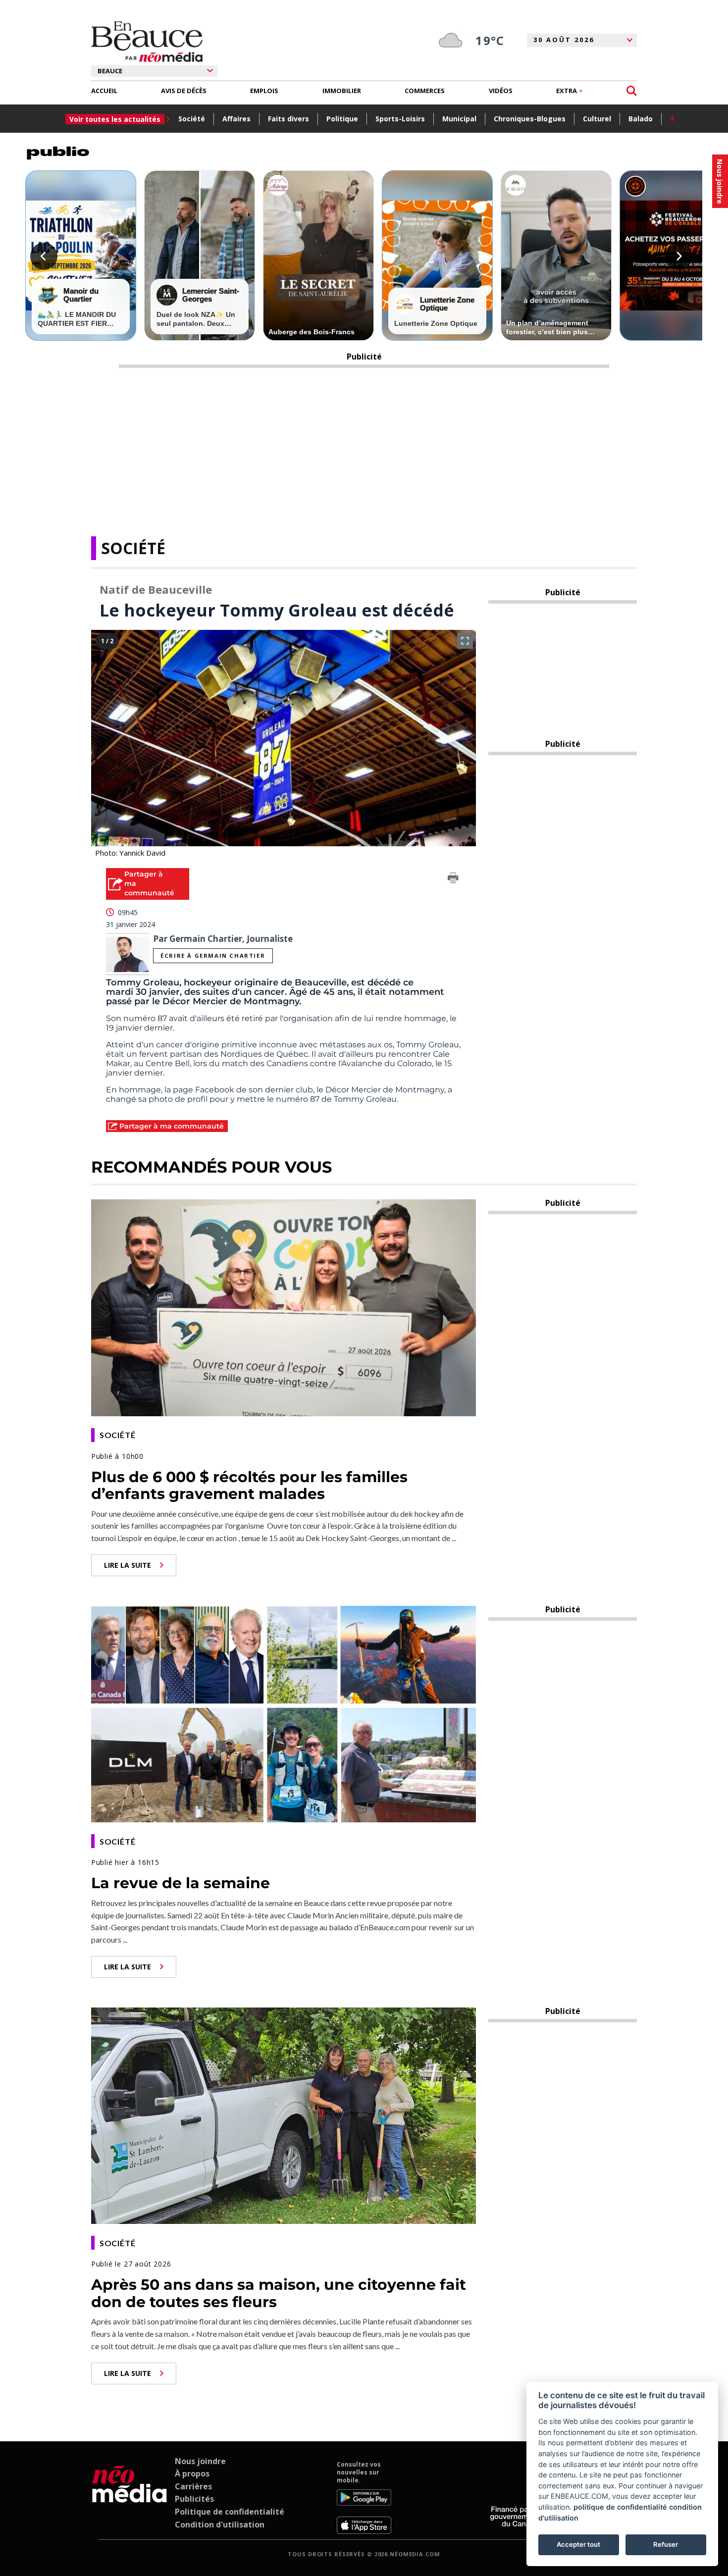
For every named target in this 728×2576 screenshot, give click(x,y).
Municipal (459, 119)
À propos (192, 2473)
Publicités (194, 2499)
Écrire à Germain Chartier (213, 955)
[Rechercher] (632, 91)
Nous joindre (200, 2461)
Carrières (193, 2486)
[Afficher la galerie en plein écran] (465, 641)
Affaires (236, 119)
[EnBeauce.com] (130, 2497)
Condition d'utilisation (220, 2524)
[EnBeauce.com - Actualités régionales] (147, 42)
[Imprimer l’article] (453, 879)
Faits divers (288, 119)
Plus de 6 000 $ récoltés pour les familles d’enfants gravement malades (249, 1486)
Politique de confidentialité (230, 2512)
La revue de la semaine (181, 1883)
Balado (641, 119)
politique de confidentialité (620, 2507)
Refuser (666, 2544)
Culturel (597, 119)
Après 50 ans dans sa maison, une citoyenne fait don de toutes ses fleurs (279, 2293)
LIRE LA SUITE (128, 1565)
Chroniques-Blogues (530, 119)
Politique (342, 119)
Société (192, 119)
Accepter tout (578, 2544)
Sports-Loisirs (400, 119)
